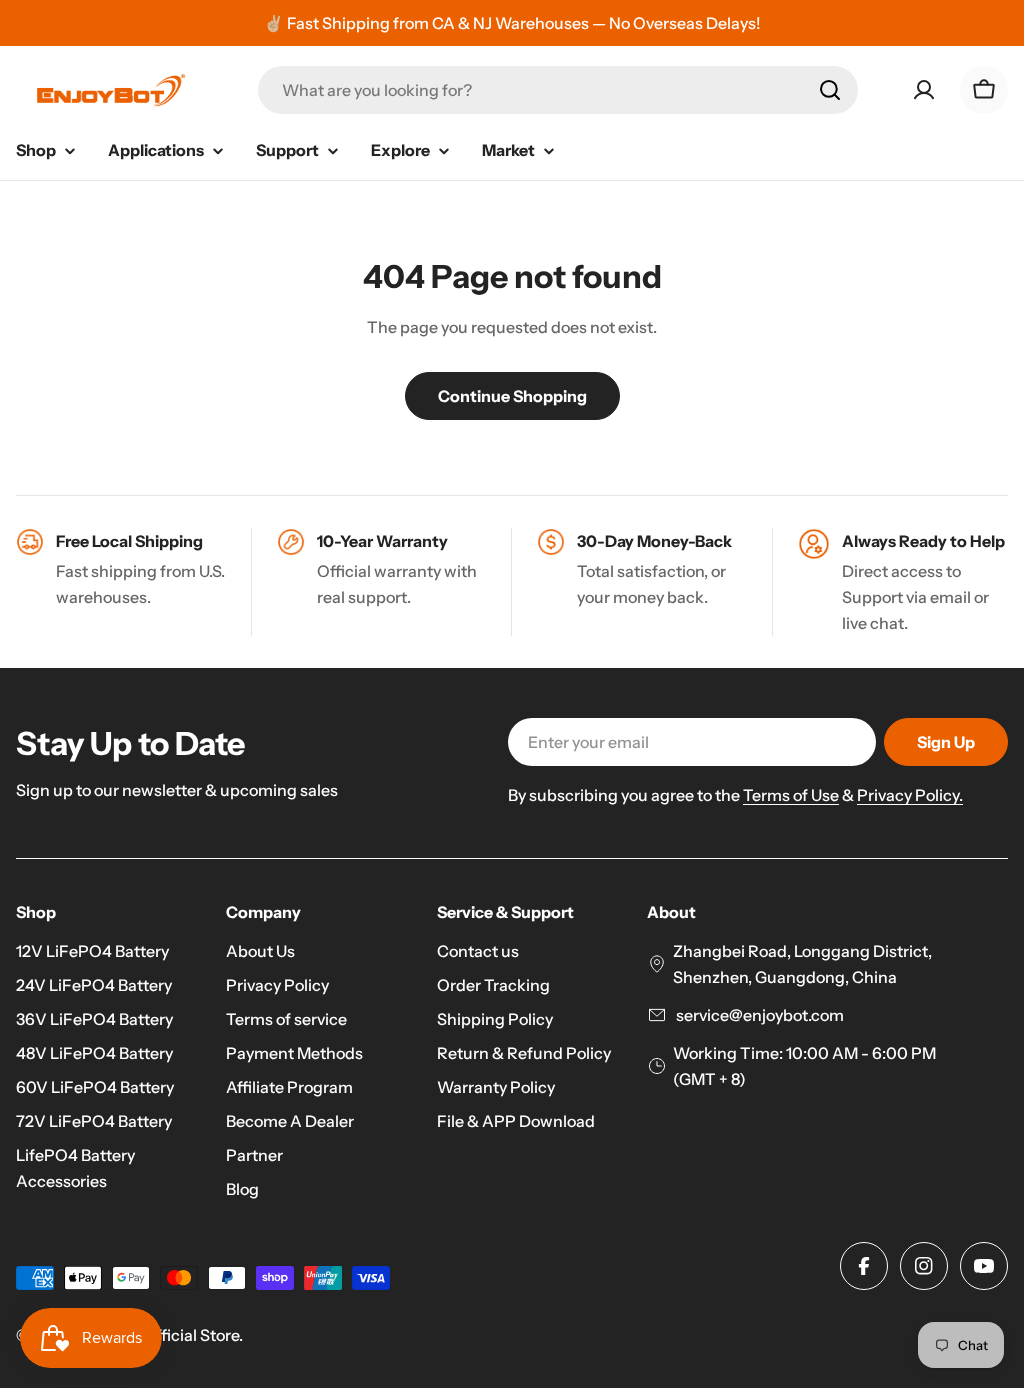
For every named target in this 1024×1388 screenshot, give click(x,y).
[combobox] (558, 90)
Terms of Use (791, 795)
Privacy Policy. (910, 795)
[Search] (830, 90)
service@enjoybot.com (758, 1015)
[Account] (924, 90)
